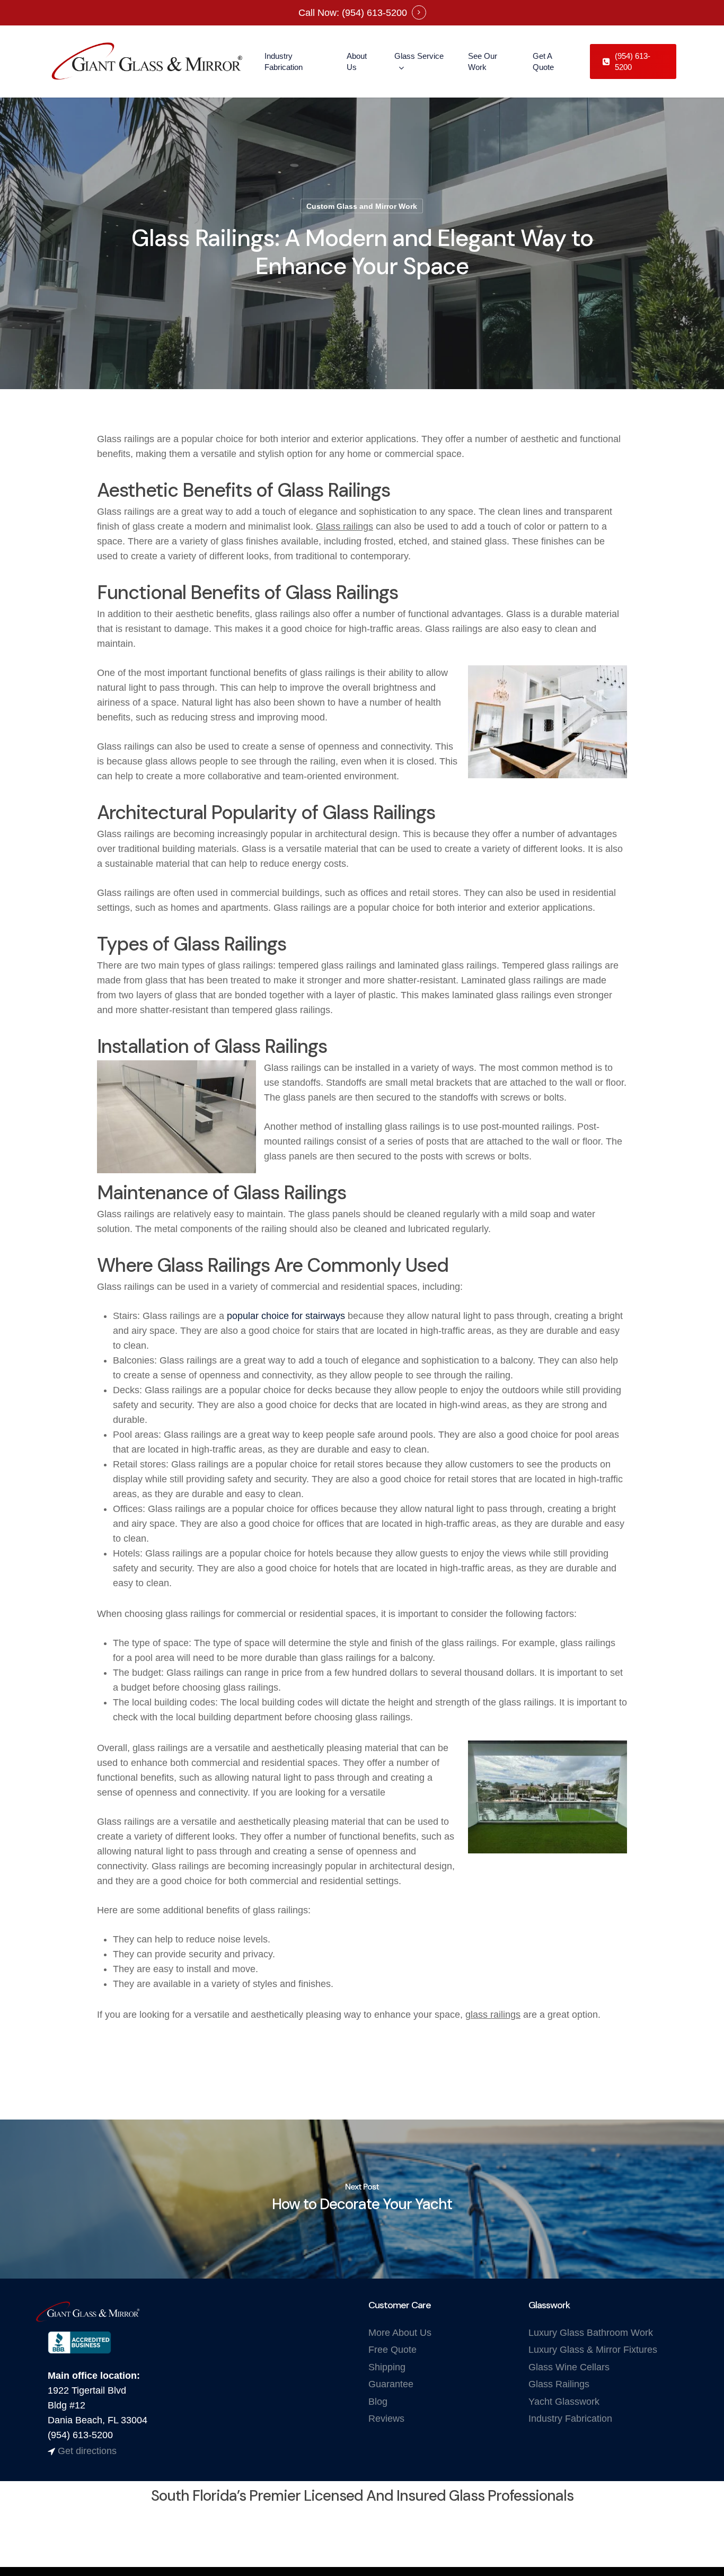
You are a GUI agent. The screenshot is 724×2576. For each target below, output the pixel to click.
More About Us (400, 2333)
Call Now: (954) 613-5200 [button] (353, 13)
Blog (378, 2402)
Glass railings (345, 526)
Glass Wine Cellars (569, 2367)
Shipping (387, 2367)
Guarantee (391, 2384)
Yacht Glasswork (564, 2402)
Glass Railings (559, 2384)
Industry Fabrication (570, 2419)
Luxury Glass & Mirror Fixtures (593, 2350)
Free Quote (392, 2350)
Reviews (386, 2419)
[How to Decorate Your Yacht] (362, 2199)
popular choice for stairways (286, 1316)
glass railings (493, 2015)
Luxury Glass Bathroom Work (591, 2333)
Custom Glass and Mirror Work (362, 206)
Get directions (87, 2451)
